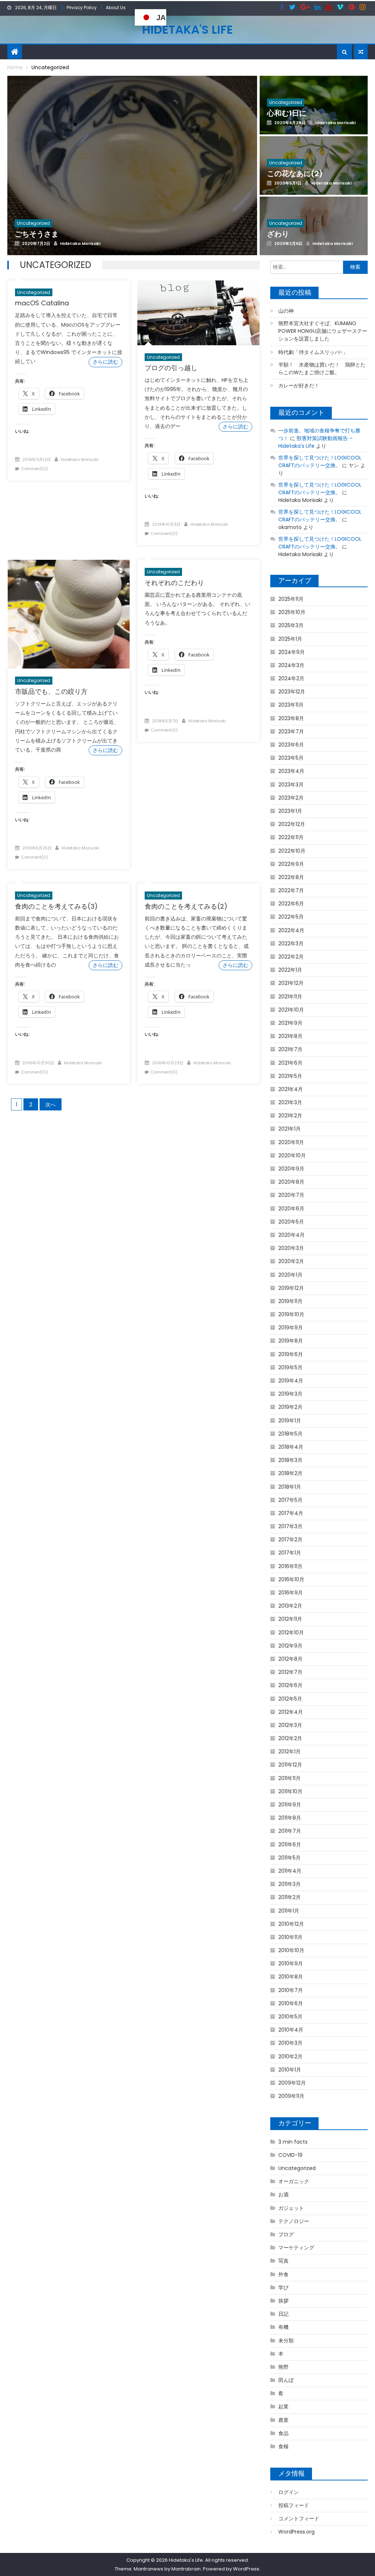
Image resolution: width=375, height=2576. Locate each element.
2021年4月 (291, 1089)
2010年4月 (291, 2030)
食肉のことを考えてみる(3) (56, 906)
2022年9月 (291, 864)
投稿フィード (294, 2505)
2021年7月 (290, 1049)
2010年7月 (291, 1990)
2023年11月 (291, 705)
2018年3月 (290, 1460)
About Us (116, 8)
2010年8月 (291, 1977)
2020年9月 (291, 1169)
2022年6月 (291, 904)
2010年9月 (291, 1963)
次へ (51, 1105)
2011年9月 (290, 1805)
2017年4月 (291, 1513)
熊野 (283, 2367)
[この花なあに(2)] (314, 176)
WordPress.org (296, 2532)
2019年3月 (290, 1394)
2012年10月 (291, 1633)
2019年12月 (291, 1288)
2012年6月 (290, 1685)
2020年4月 (292, 1235)
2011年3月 (289, 1884)
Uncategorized (34, 292)
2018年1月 (290, 1487)
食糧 (283, 2446)
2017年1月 (290, 1553)
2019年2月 (290, 1407)
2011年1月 (289, 1911)
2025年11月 (291, 599)
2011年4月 (290, 1871)
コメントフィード (299, 2519)
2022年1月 (290, 970)
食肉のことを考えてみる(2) (186, 906)
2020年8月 (291, 1182)
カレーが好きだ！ (299, 386)
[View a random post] (361, 52)
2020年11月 (291, 1142)
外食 (283, 2274)
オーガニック (294, 2181)
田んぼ (286, 2380)
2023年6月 (291, 745)
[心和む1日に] (314, 115)
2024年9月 (292, 652)
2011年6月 (290, 1844)
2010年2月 (290, 2056)
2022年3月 (291, 943)
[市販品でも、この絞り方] (69, 614)
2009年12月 (292, 2083)
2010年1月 (290, 2070)
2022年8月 (291, 877)
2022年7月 (291, 890)
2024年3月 (291, 665)
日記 (283, 2314)
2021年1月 (289, 1129)
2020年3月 (291, 1248)
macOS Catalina (42, 303)
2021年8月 (290, 1036)
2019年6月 (291, 1354)
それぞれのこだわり (174, 583)
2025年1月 (290, 639)
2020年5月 (291, 1222)
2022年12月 (292, 824)
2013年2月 (290, 1606)
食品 (283, 2433)
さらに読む (105, 362)
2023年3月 (291, 785)
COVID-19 (290, 2155)
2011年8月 (290, 1818)
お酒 (283, 2195)
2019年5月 (290, 1367)
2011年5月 (289, 1858)
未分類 (286, 2341)
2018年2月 (290, 1473)
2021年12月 (291, 983)
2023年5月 (291, 758)
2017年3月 (290, 1526)
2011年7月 (290, 1831)
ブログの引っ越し (171, 368)
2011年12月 (290, 1765)
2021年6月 (290, 1063)
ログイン (289, 2492)
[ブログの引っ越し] (198, 313)
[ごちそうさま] (132, 167)
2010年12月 (291, 1924)
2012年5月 (290, 1699)
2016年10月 (291, 1579)
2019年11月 (290, 1301)
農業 (283, 2420)
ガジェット (291, 2208)
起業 (283, 2406)
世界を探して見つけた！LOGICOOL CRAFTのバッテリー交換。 (320, 461)
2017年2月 (290, 1540)
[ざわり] (314, 236)
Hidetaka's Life (187, 29)
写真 (283, 2261)
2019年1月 (290, 1421)
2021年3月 (290, 1102)
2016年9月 (291, 1593)
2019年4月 (291, 1381)
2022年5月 (291, 917)
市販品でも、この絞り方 (51, 691)
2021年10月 (291, 1010)
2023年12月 (292, 692)
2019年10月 (291, 1314)
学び (283, 2287)
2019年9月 (291, 1328)
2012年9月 (290, 1646)
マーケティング (296, 2248)
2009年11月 (291, 2096)
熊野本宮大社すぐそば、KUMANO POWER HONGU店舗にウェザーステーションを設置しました (323, 331)
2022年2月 (291, 957)
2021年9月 (290, 1023)
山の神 (286, 311)
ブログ (286, 2234)
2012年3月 (290, 1725)
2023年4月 (291, 771)
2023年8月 (291, 718)
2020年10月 (292, 1155)
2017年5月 (290, 1500)
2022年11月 (291, 837)
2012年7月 (290, 1672)
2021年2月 (290, 1116)
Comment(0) (34, 469)
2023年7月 (291, 732)
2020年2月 (291, 1261)
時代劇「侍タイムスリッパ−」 (313, 352)
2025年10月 (292, 612)
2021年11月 (290, 997)
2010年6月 (291, 2003)
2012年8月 (290, 1659)
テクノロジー (294, 2221)
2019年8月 (291, 1341)
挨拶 (283, 2301)
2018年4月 (291, 1447)
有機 (283, 2327)
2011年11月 (289, 1778)
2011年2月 (289, 1897)
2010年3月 (290, 2043)
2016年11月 (290, 1566)
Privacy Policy (82, 8)
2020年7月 (291, 1195)
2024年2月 (291, 678)
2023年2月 (291, 798)
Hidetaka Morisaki (80, 459)
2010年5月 (290, 2017)
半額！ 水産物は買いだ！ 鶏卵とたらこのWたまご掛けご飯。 (322, 368)
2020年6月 (291, 1209)
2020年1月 (290, 1275)
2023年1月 (290, 811)
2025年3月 (291, 625)
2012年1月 (289, 1752)
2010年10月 (291, 1950)
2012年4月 (291, 1712)
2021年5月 (290, 1076)
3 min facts (293, 2142)
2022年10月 (292, 851)
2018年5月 (290, 1434)
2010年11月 (290, 1937)
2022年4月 (291, 930)
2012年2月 (290, 1738)
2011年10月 (290, 1791)
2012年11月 (290, 1619)
